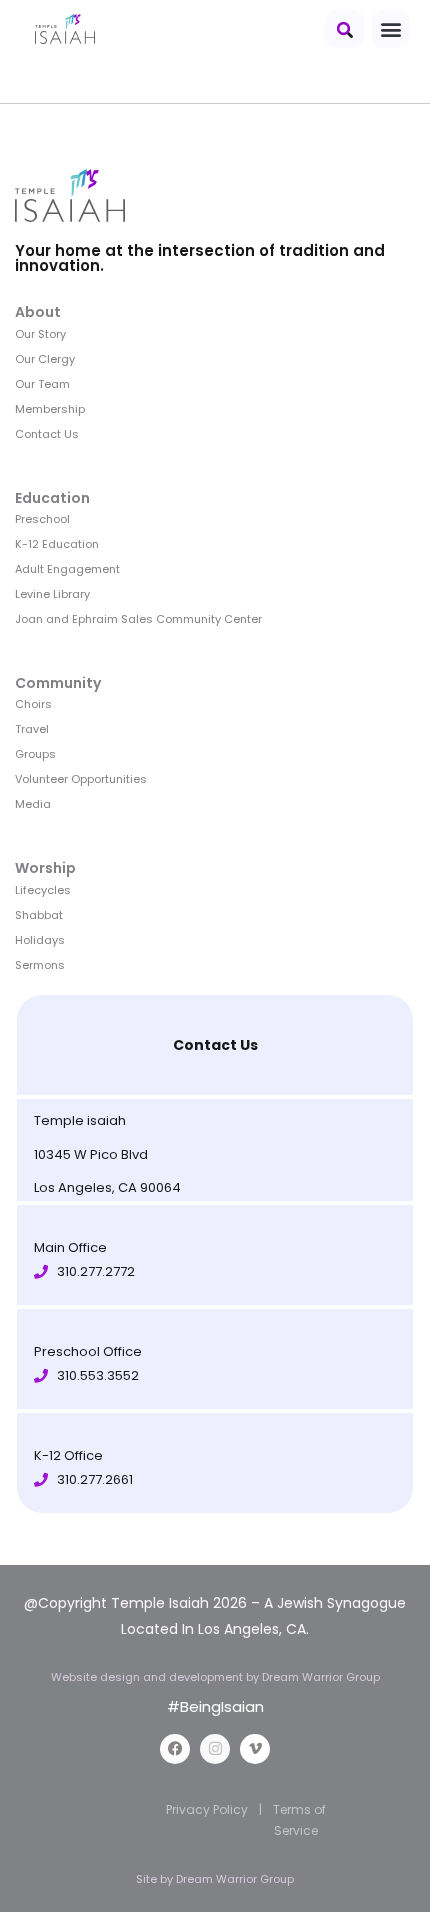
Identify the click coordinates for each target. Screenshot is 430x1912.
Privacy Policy (207, 1809)
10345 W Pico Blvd (91, 1154)
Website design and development (148, 1677)
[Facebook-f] (175, 1749)
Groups (35, 754)
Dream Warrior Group (235, 1879)
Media (33, 804)
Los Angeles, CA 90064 (107, 1187)
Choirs (33, 704)
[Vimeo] (255, 1749)
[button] (344, 29)
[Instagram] (215, 1749)
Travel (32, 729)
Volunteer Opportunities (81, 779)
